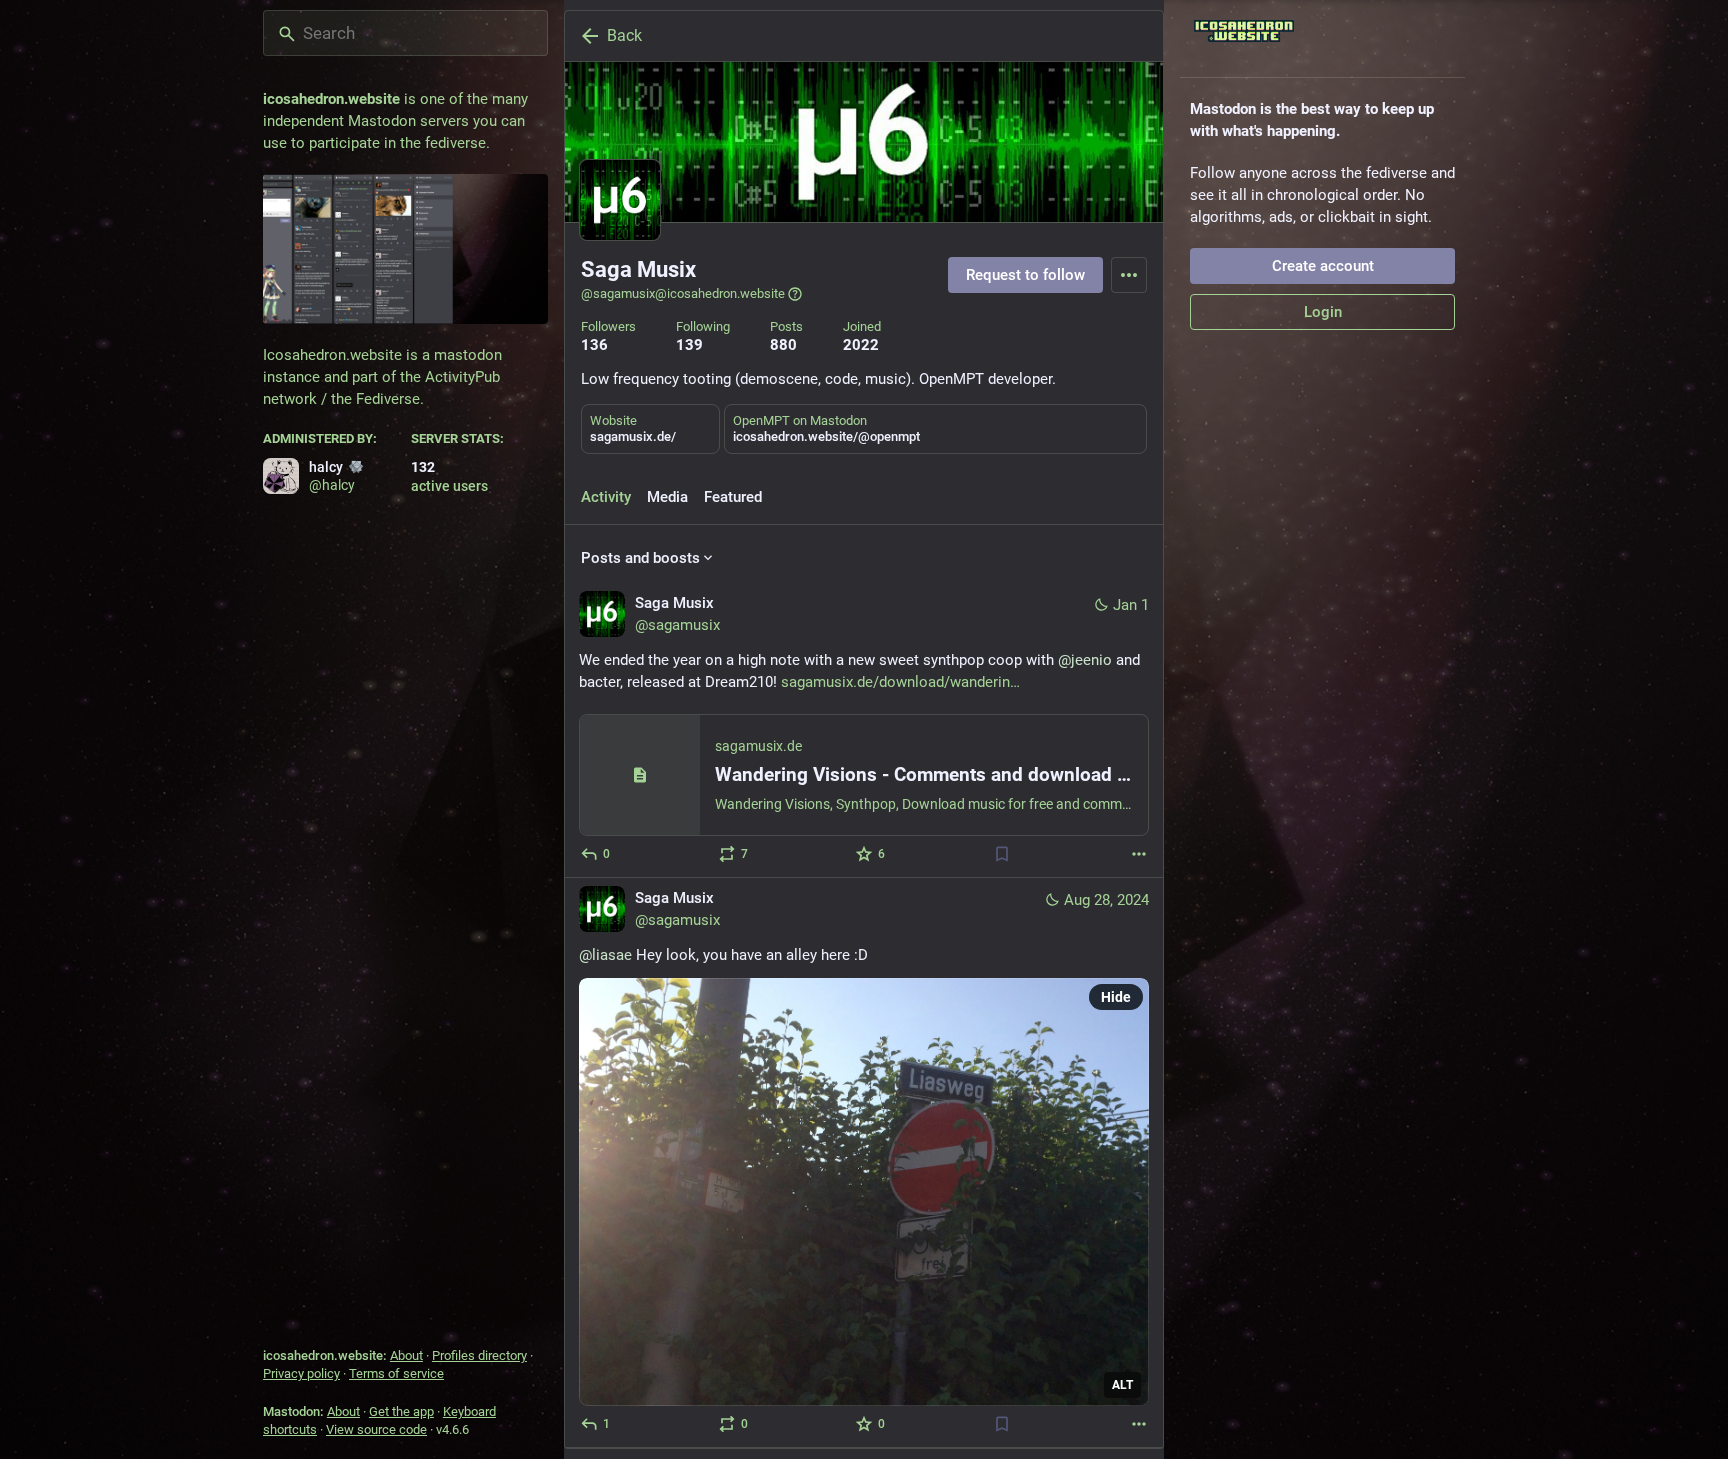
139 (689, 345)
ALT (1122, 1385)
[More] (1139, 854)
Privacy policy (301, 1373)
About (406, 1355)
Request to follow (1025, 275)
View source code (376, 1429)
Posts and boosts (640, 558)
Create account (1323, 266)
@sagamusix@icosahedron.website (683, 293)
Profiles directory (479, 1355)
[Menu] (1129, 275)
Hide (1116, 997)
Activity (606, 497)
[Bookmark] (1002, 854)
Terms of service (396, 1373)
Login (1323, 312)
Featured (733, 497)
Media (667, 497)
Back (624, 35)
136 (594, 345)
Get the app (401, 1411)
